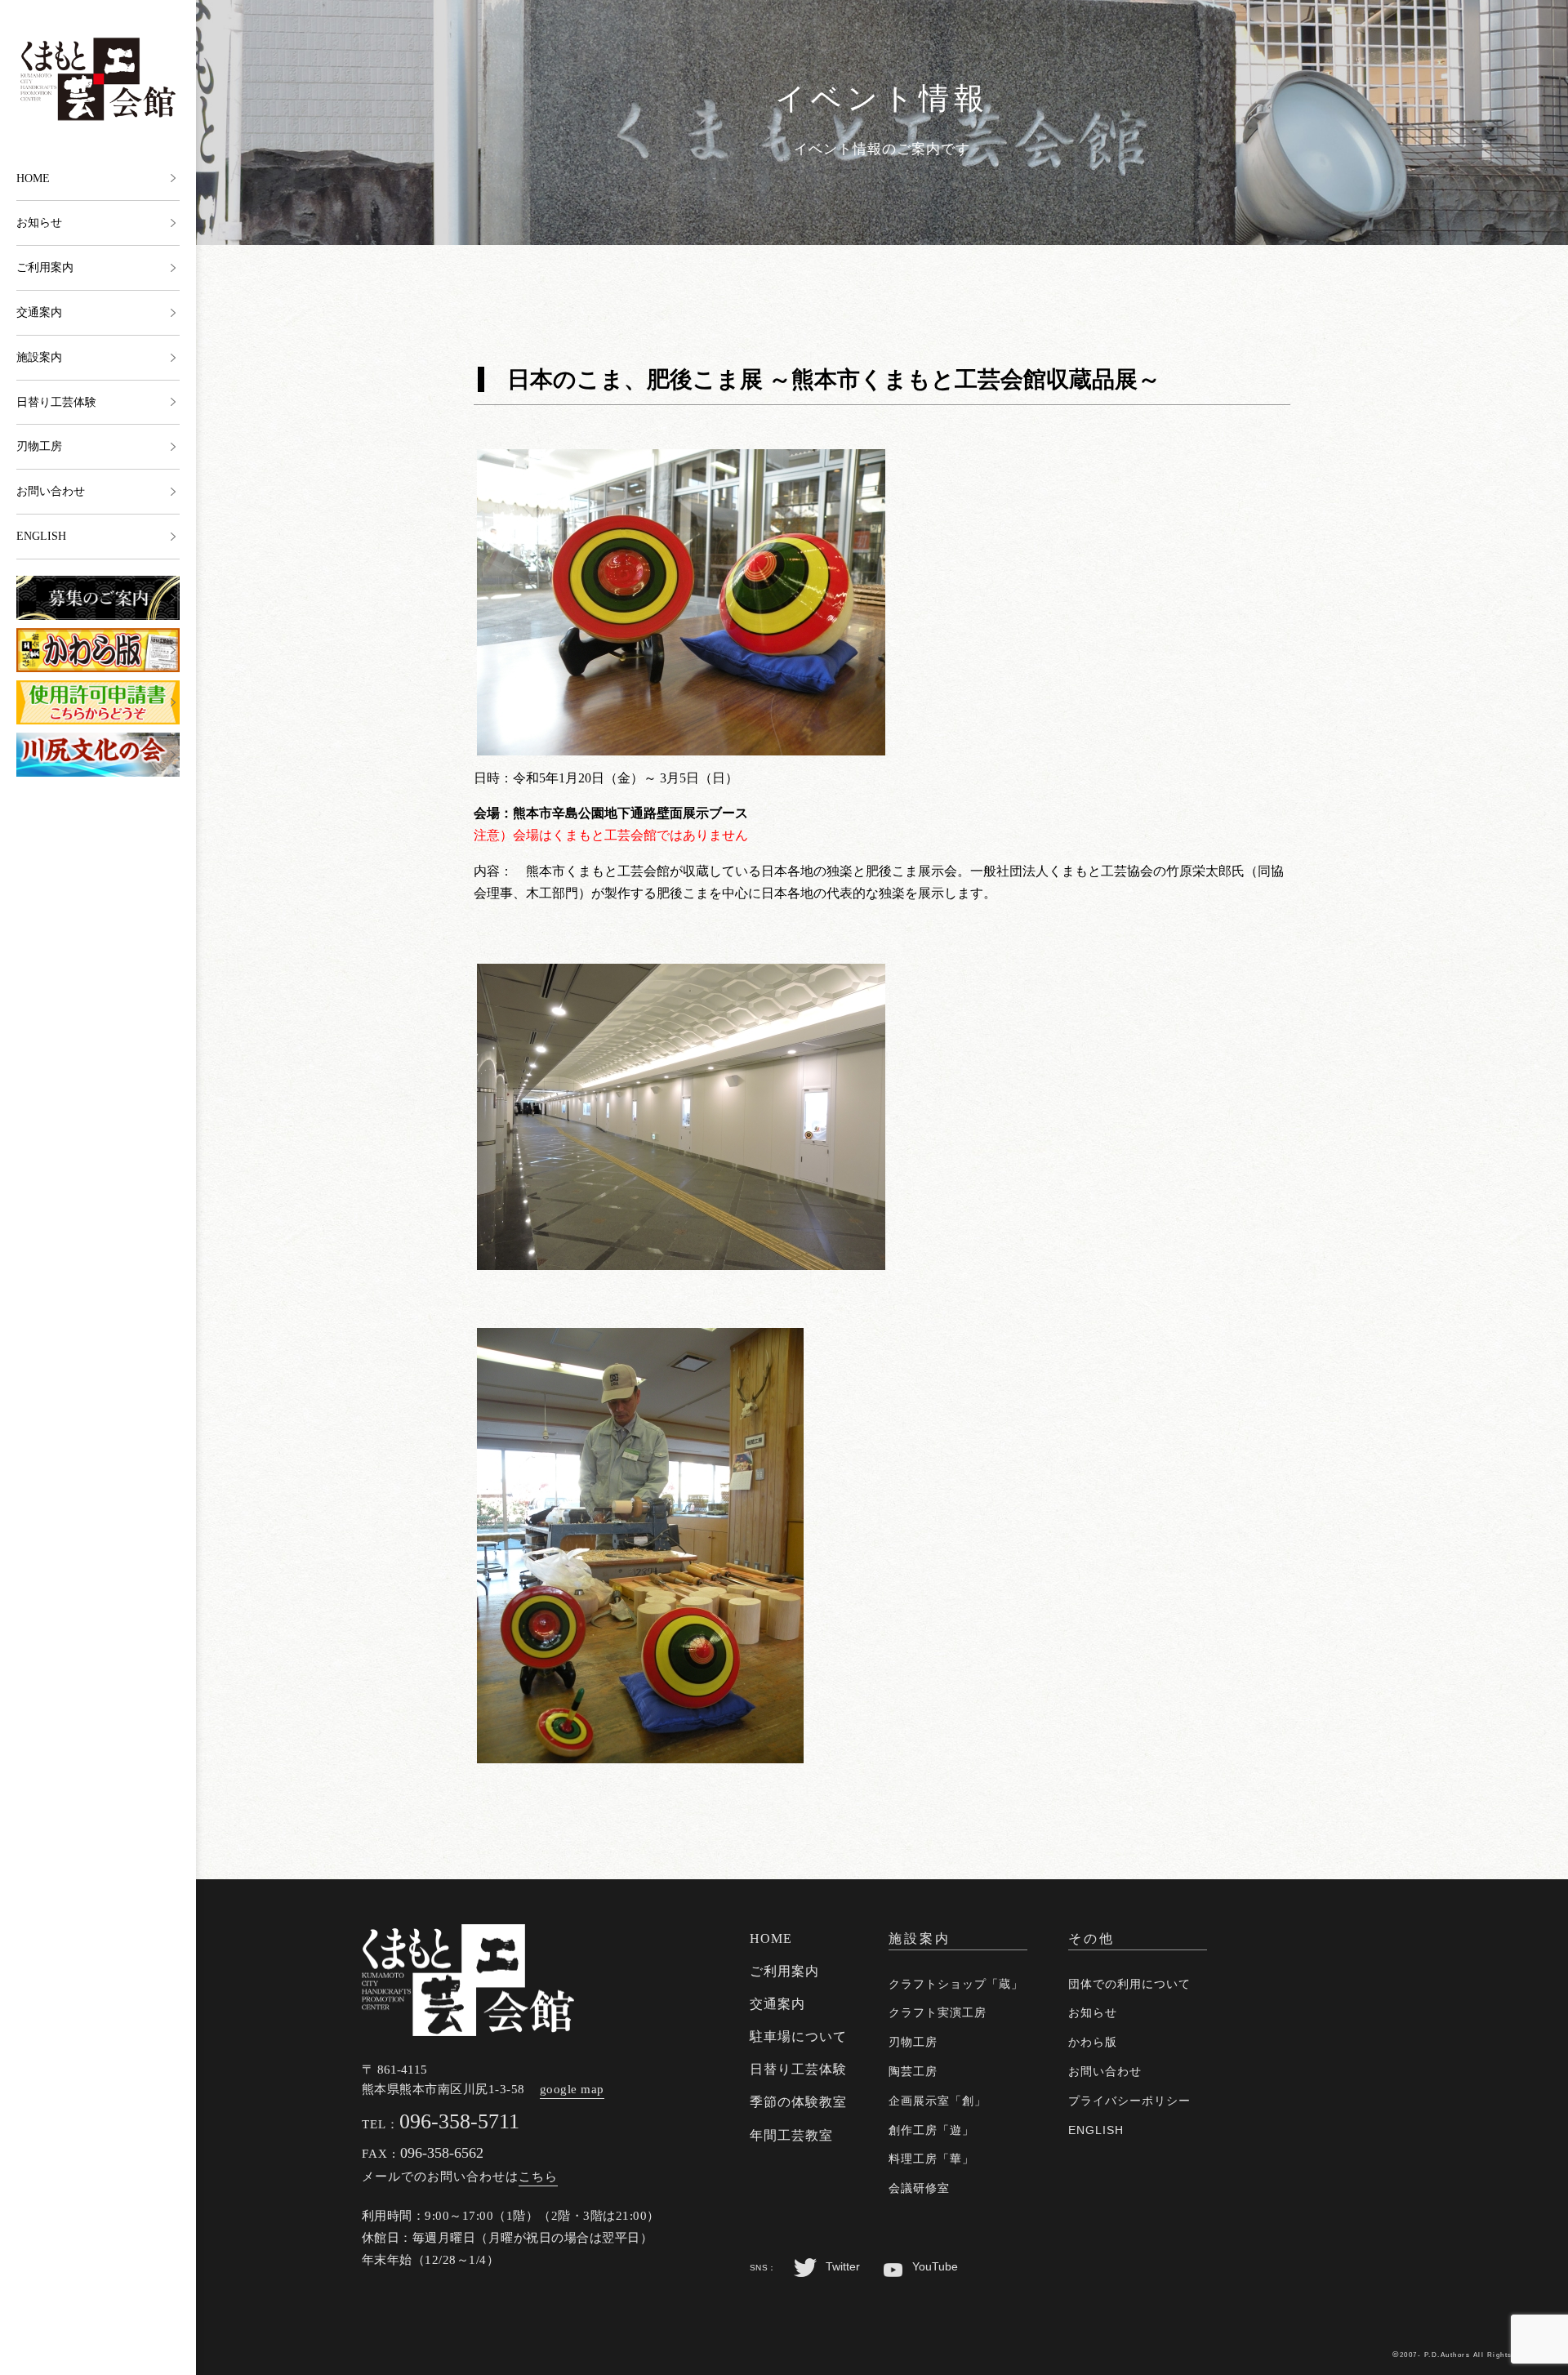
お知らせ (39, 223)
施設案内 (39, 357)
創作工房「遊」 (931, 2130)
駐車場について (798, 2036)
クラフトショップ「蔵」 (956, 1984)
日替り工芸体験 (56, 402)
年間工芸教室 (791, 2135)
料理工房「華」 (931, 2159)
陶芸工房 (913, 2071)
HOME (33, 178)
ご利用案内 (45, 267)
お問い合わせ (51, 491)
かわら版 (1093, 2042)
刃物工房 (39, 446)
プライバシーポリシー (1129, 2101)
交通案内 (39, 312)
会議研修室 (919, 2188)
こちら (538, 2177)
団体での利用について (1129, 1984)
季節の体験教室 (798, 2102)
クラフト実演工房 (938, 2012)
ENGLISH (41, 536)
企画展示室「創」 (938, 2101)
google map (572, 2089)
